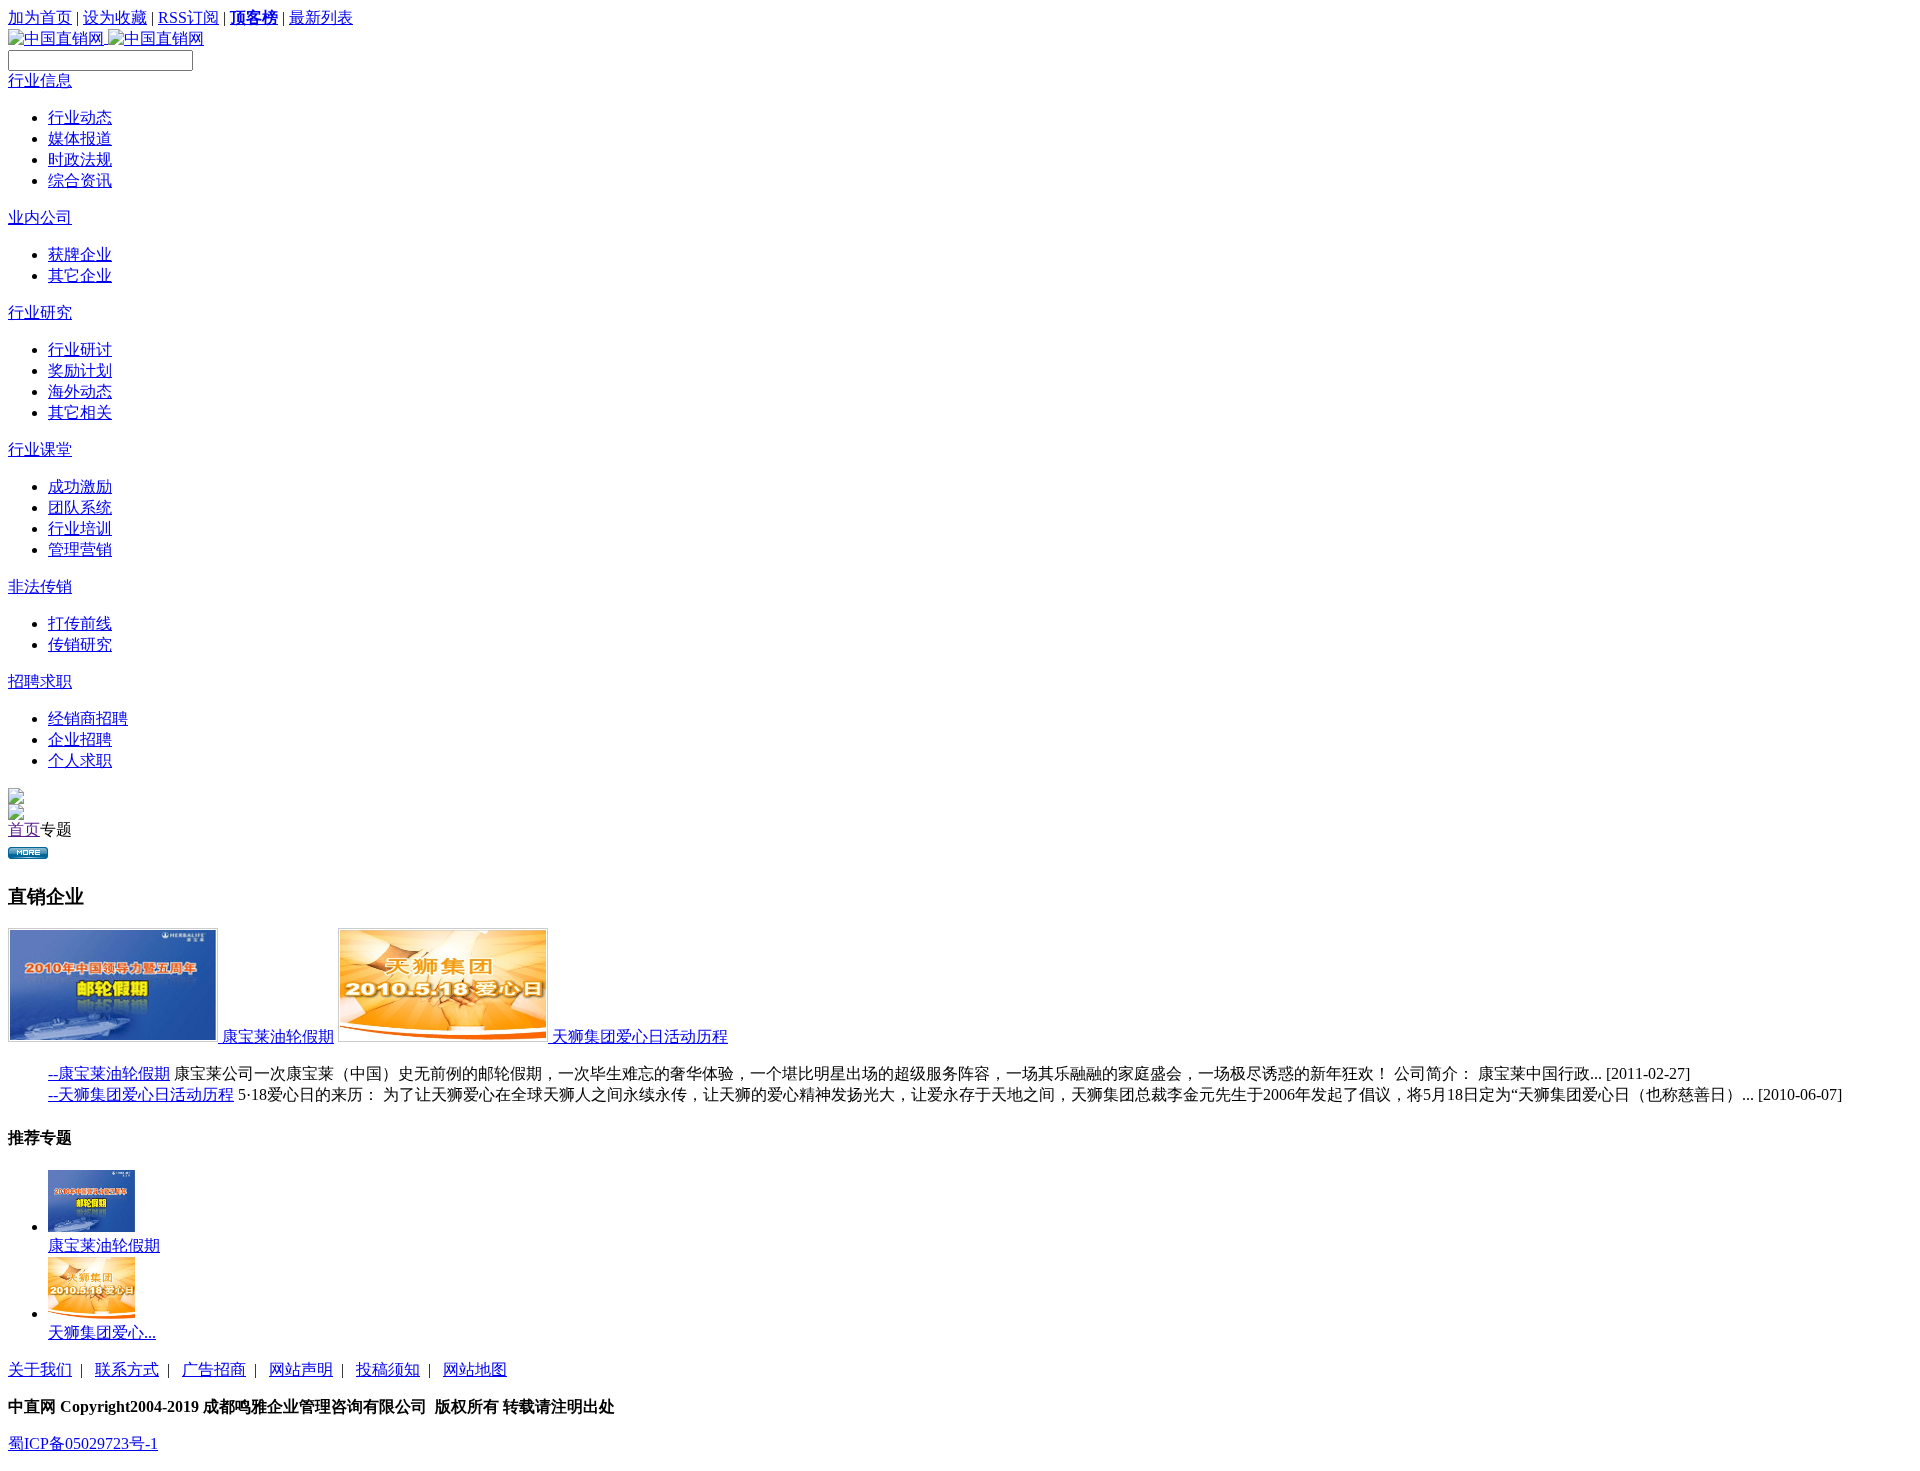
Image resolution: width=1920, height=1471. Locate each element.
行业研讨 (80, 349)
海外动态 (80, 391)
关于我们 (40, 1369)
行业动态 (80, 117)
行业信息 (40, 80)
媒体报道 (80, 138)
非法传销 (40, 586)
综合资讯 (80, 180)
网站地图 (475, 1369)
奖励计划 (80, 370)
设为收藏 (115, 17)
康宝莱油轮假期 (278, 1036)
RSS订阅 (188, 17)
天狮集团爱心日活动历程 (640, 1036)
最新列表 (321, 17)
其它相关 (80, 412)
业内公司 (40, 217)
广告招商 (214, 1369)
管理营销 (80, 549)
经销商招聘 (88, 718)
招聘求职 (40, 681)
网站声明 (301, 1369)
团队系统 (80, 507)
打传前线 (80, 623)
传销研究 (80, 644)
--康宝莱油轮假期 (109, 1073)
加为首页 (40, 17)
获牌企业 (80, 254)
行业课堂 (40, 449)
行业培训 (80, 528)
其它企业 (80, 275)
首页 (24, 829)
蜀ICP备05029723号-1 (83, 1443)
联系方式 (127, 1369)
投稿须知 (388, 1369)
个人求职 (80, 760)
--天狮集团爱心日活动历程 (141, 1094)
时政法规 (80, 159)
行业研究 (40, 312)
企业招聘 (80, 739)
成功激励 (80, 486)
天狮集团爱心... (102, 1332)
